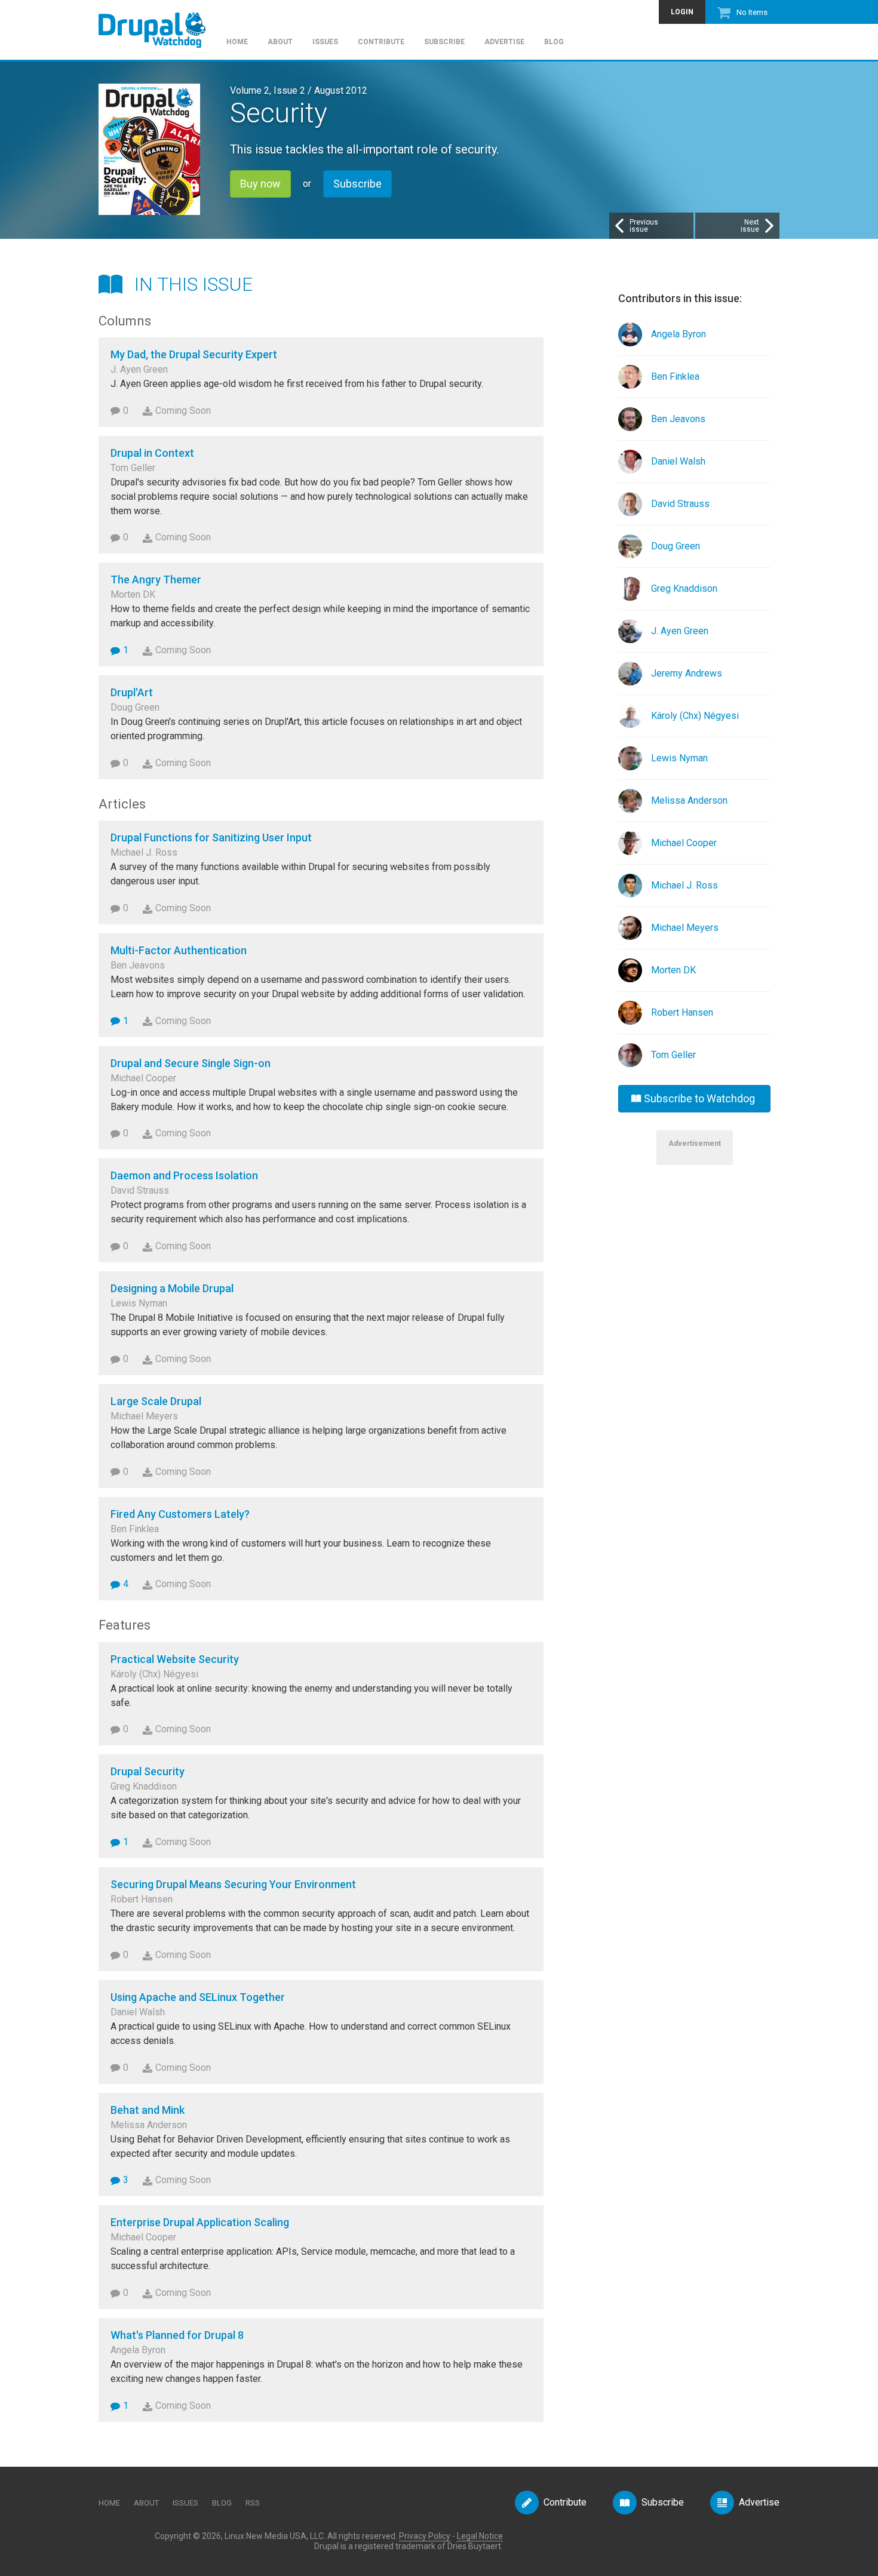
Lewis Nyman (679, 758)
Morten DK (673, 970)
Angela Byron (679, 334)
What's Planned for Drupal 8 (177, 2335)
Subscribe (444, 42)
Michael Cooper (684, 843)
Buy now (260, 184)
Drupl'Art (132, 692)
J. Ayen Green (680, 631)
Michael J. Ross (684, 885)
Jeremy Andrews (687, 673)
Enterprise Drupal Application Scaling (200, 2222)
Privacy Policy (425, 2536)
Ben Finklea (675, 376)
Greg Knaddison (684, 588)
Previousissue (644, 226)
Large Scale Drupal (156, 1401)
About (280, 42)
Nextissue (750, 226)
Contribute (381, 42)
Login (682, 12)
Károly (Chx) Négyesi (695, 716)
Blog (554, 42)
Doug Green (676, 546)
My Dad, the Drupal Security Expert (194, 354)
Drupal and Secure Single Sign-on (191, 1063)
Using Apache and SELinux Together (198, 1997)
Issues (325, 42)
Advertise (504, 42)
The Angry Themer (156, 580)
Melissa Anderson (689, 800)
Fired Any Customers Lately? (180, 1514)
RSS (253, 2503)
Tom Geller (673, 1055)
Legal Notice (480, 2536)
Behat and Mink (148, 2110)
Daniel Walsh (678, 461)
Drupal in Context (152, 453)
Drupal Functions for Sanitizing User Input (211, 837)
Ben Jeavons (678, 419)
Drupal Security (148, 1771)
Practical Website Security (175, 1659)
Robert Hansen (682, 1012)
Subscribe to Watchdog (699, 1098)
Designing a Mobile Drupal (172, 1288)
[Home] (158, 24)
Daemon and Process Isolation (184, 1175)
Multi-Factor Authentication (179, 950)
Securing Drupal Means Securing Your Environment (233, 1884)
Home (237, 42)
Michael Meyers (685, 928)
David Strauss (680, 504)
